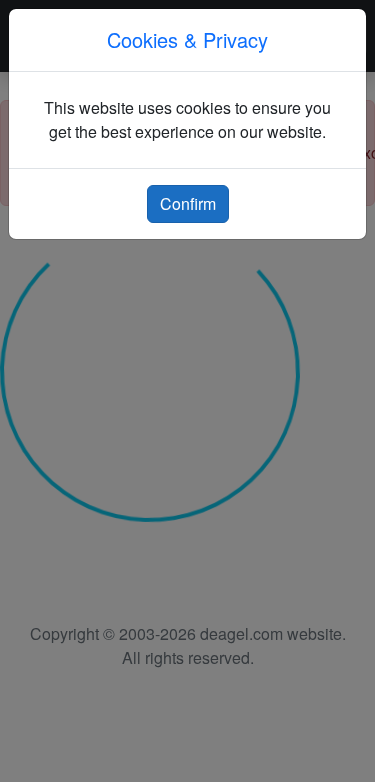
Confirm (188, 203)
